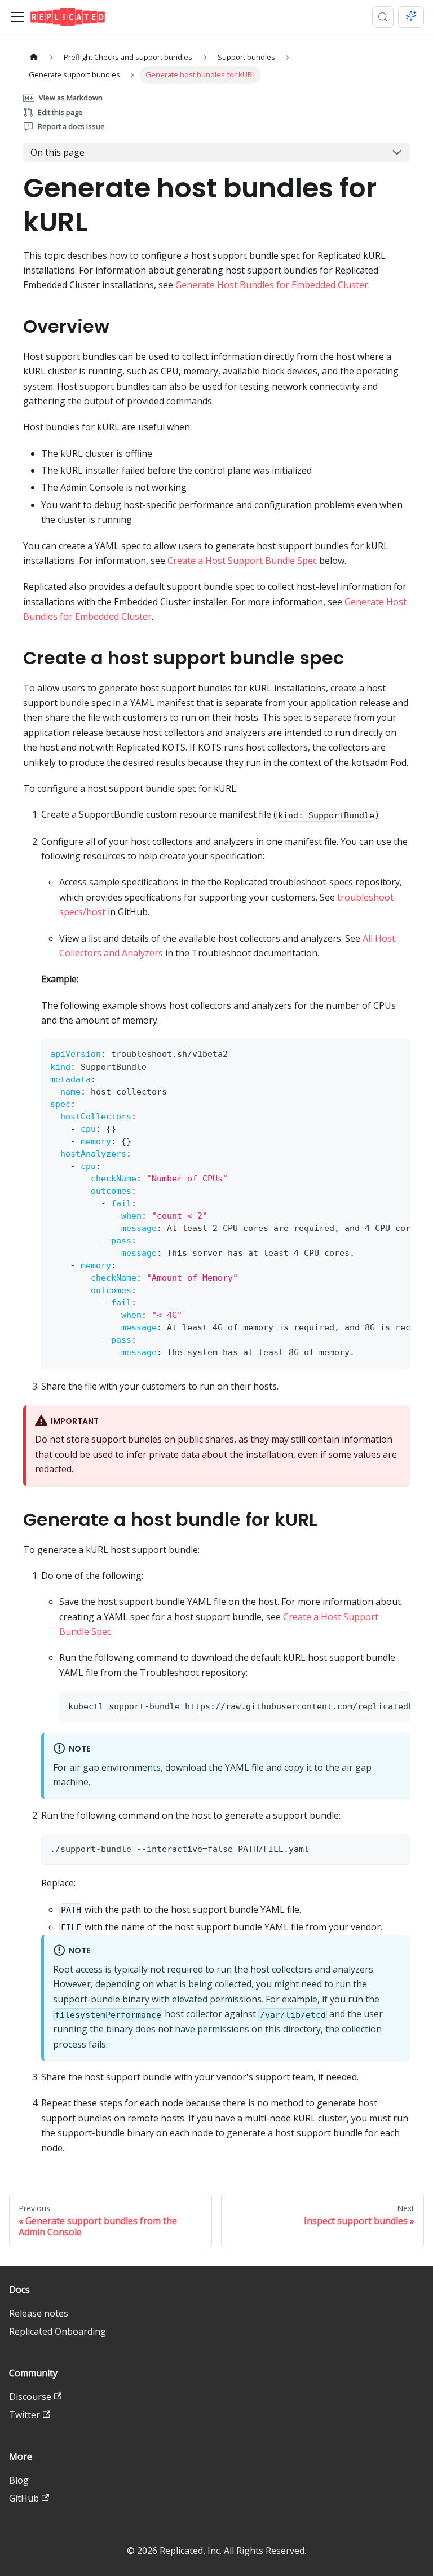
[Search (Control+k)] (383, 17)
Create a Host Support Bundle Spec (242, 561)
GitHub (24, 2498)
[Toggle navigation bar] (17, 17)
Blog (19, 2480)
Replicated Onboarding (58, 2331)
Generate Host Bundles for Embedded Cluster (272, 285)
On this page (58, 152)
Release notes (39, 2313)
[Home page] (34, 57)
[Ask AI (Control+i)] (411, 17)
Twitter (25, 2415)
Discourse (30, 2397)
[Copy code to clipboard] (396, 1053)
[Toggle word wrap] (375, 1053)
